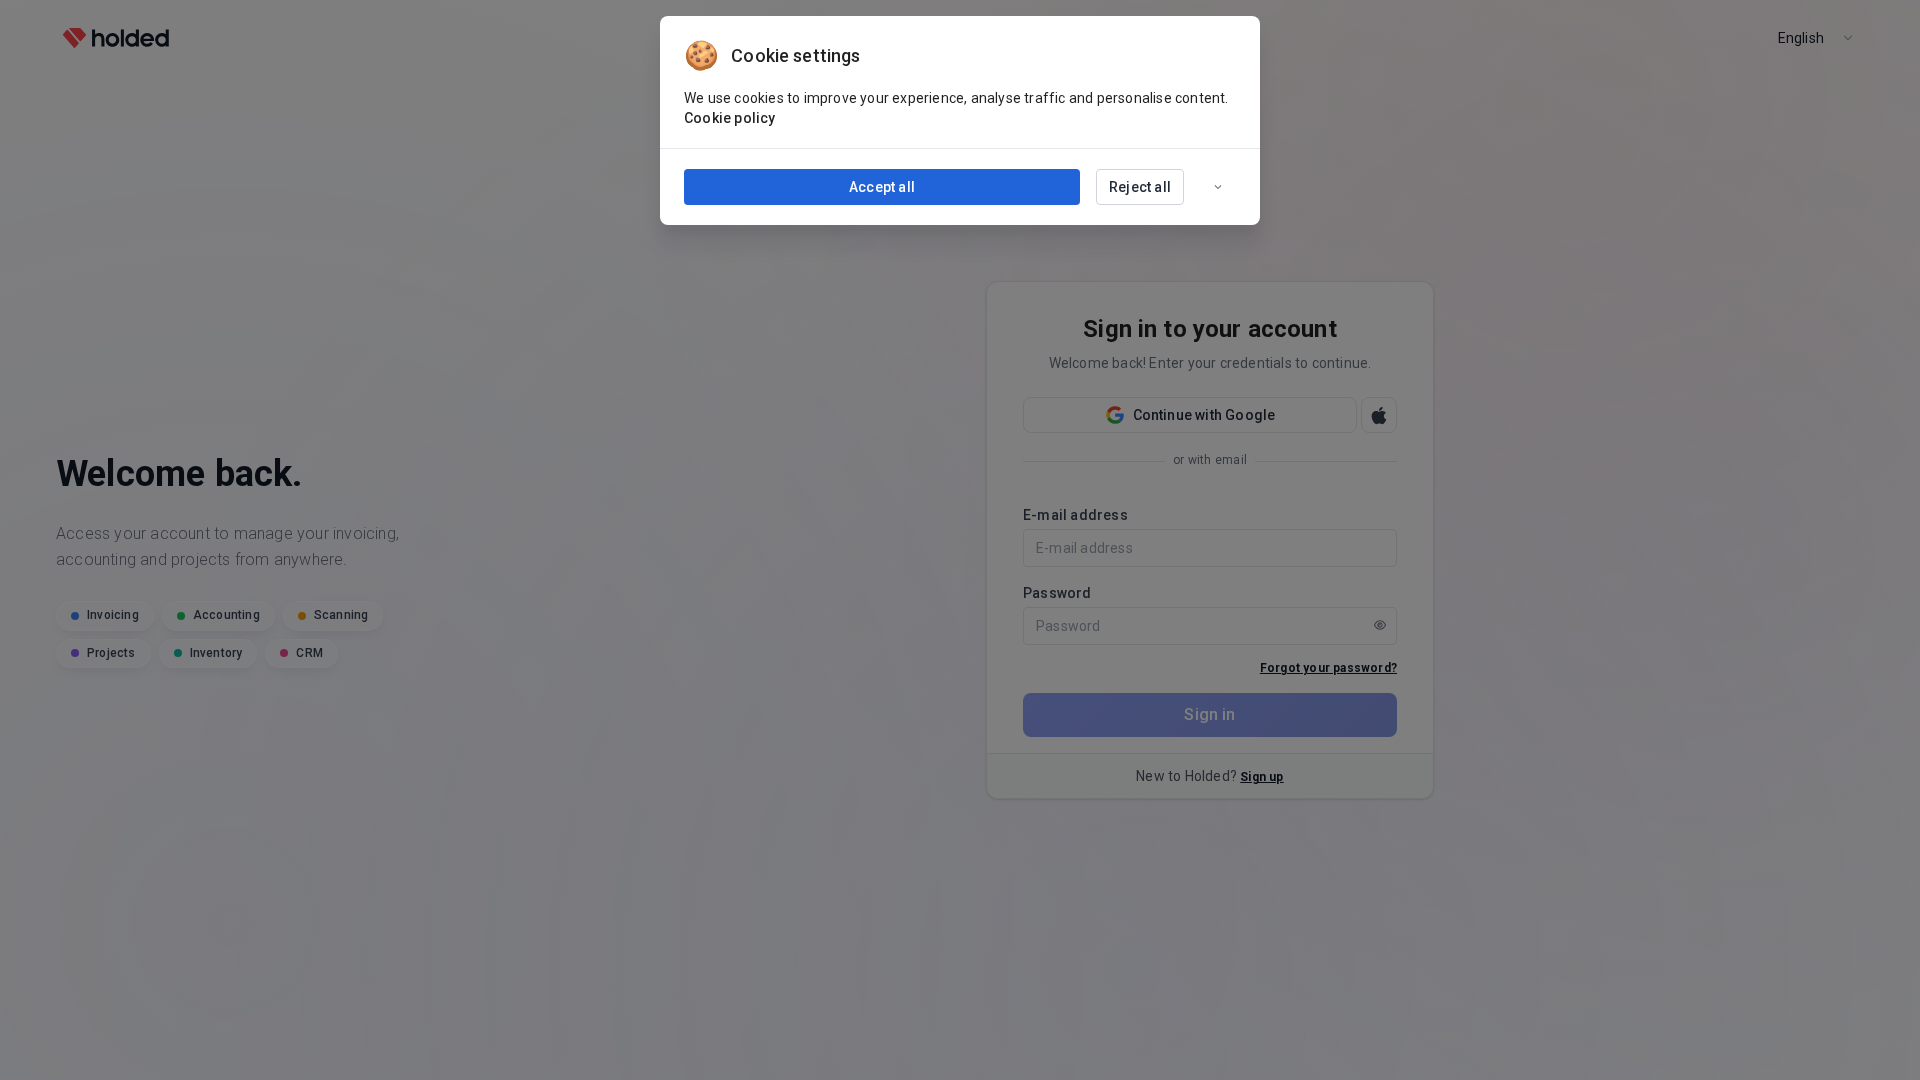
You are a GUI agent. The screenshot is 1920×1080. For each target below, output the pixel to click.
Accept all (882, 187)
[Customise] (1218, 187)
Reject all (1140, 187)
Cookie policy (730, 118)
